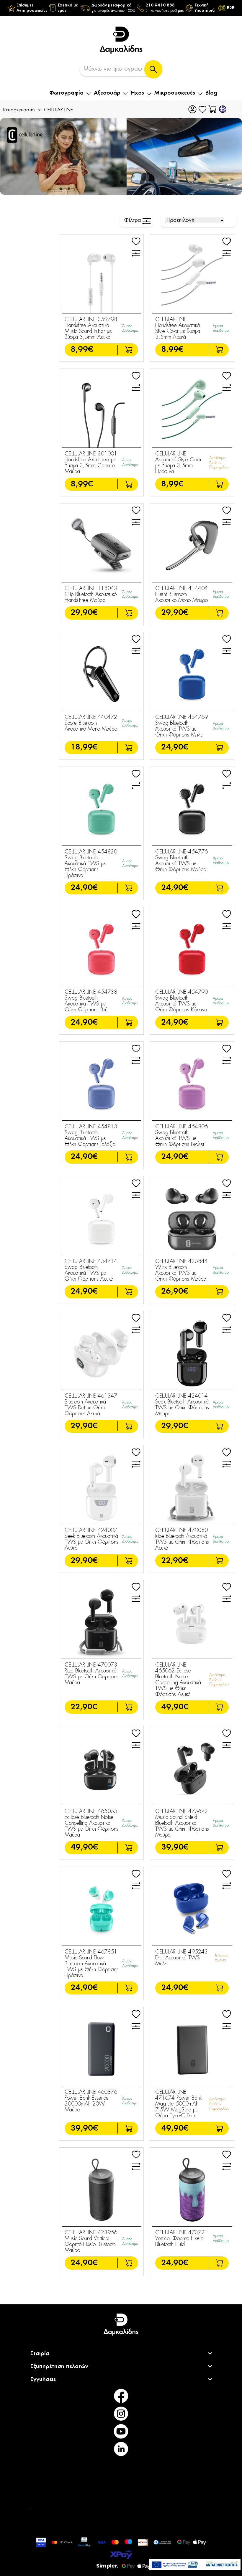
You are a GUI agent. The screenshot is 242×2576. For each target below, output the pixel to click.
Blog (211, 93)
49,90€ (175, 1707)
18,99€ (84, 747)
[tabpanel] (121, 156)
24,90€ (175, 747)
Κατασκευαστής (19, 110)
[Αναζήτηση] (153, 69)
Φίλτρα (133, 220)
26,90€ (175, 1291)
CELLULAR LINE (58, 110)
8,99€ (82, 350)
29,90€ (84, 613)
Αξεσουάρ (107, 93)
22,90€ (175, 1561)
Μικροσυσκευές (175, 93)
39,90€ (175, 1847)
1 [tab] (122, 182)
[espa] (195, 2565)
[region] (121, 8)
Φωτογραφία (66, 93)
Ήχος (137, 93)
